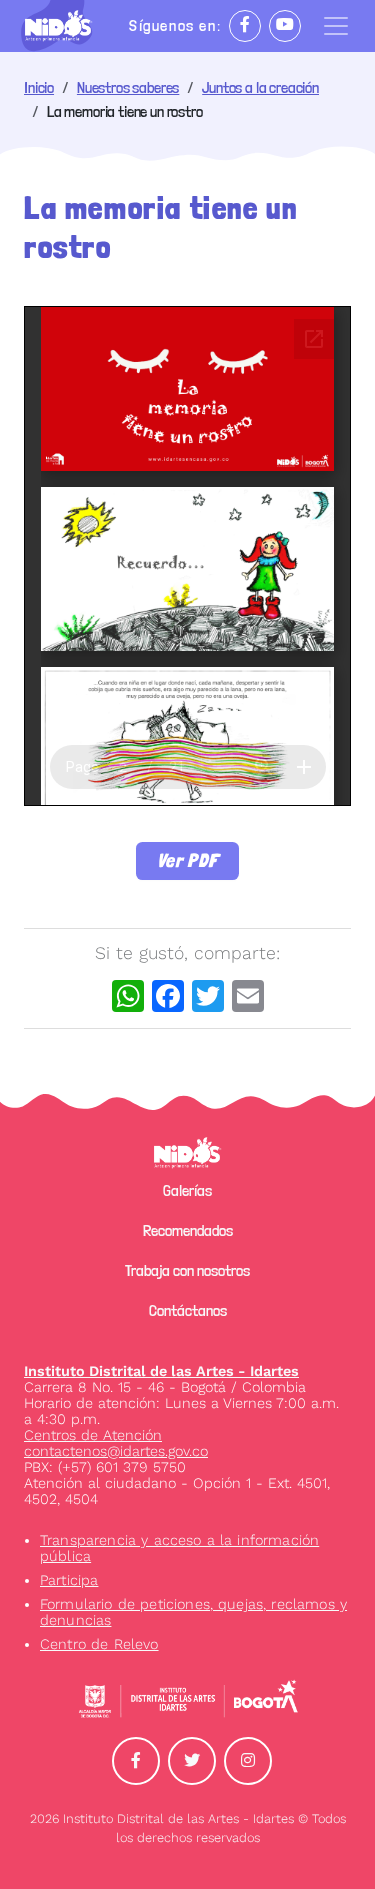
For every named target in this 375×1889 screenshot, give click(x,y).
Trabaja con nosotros (187, 1270)
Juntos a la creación (260, 87)
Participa (69, 1580)
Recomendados (188, 1230)
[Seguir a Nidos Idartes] (245, 26)
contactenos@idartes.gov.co (116, 1451)
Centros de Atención (93, 1435)
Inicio (39, 87)
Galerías (187, 1190)
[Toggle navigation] (336, 26)
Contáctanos (188, 1310)
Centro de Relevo (99, 1644)
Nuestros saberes (128, 87)
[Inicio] (66, 26)
